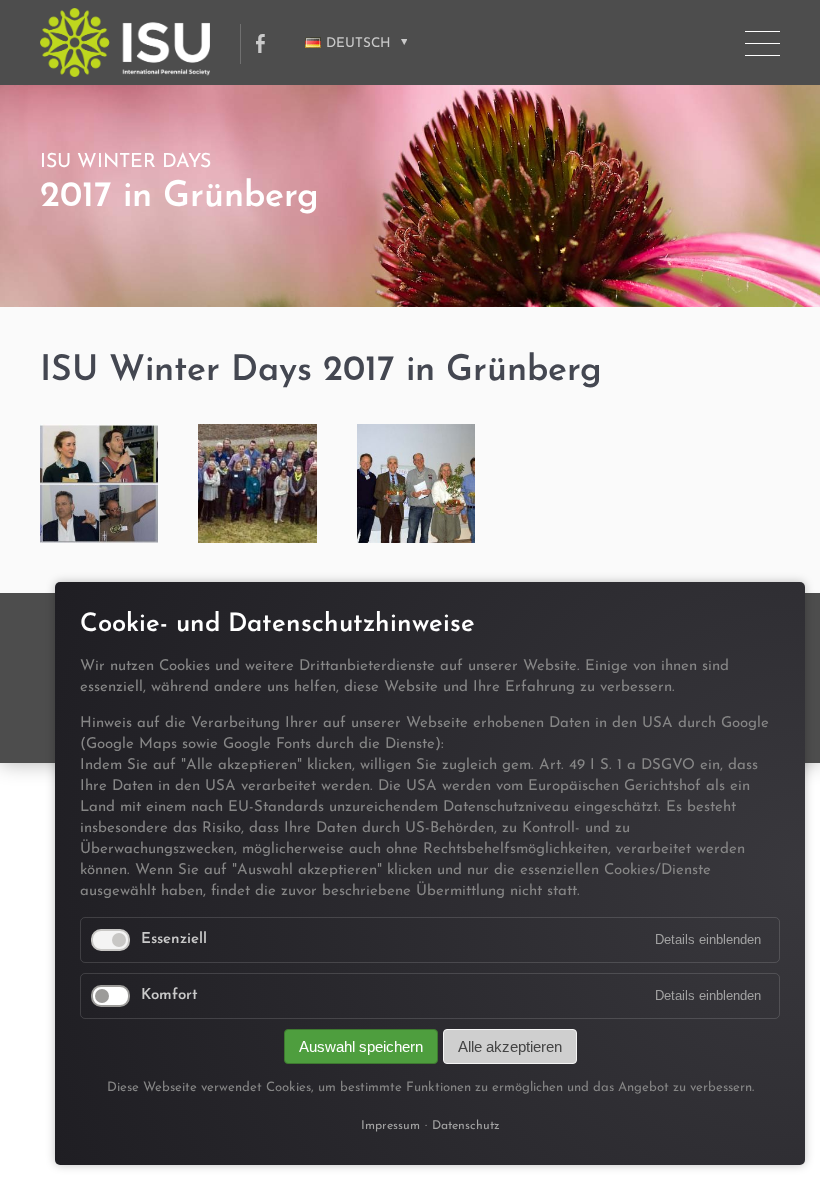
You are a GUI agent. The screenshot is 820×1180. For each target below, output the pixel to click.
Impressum (390, 1126)
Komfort (169, 995)
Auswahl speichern (361, 1046)
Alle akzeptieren (510, 1046)
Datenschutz (466, 1126)
